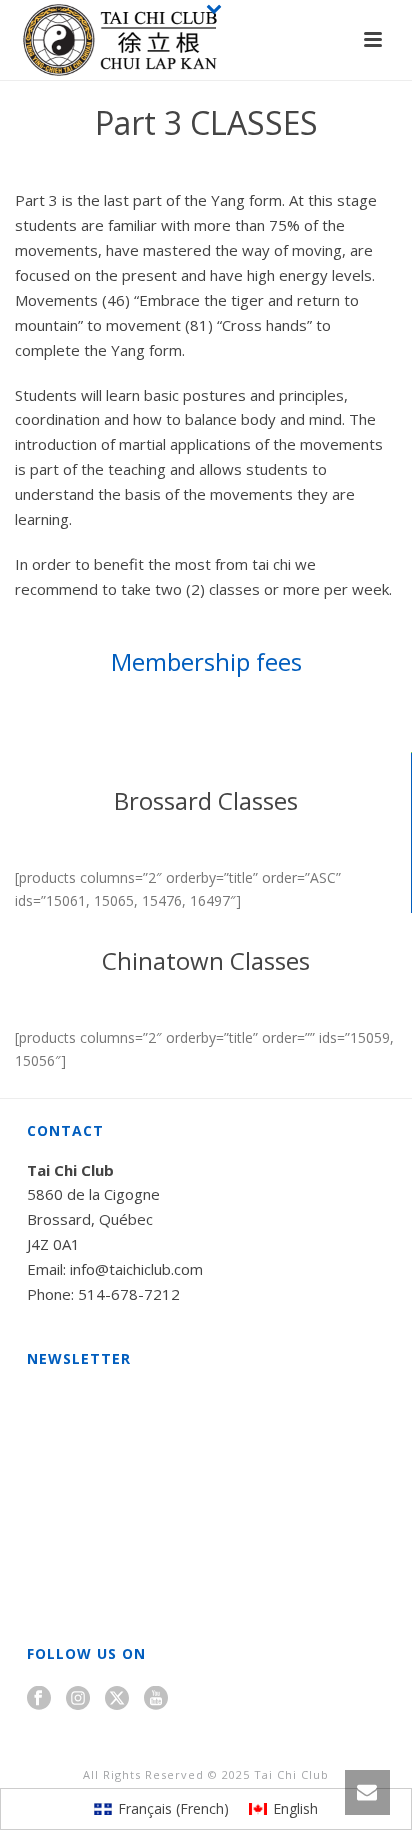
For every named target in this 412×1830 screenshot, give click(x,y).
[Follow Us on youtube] (156, 1699)
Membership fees (206, 661)
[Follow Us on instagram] (78, 1699)
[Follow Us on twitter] (117, 1699)
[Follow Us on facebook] (39, 1699)
